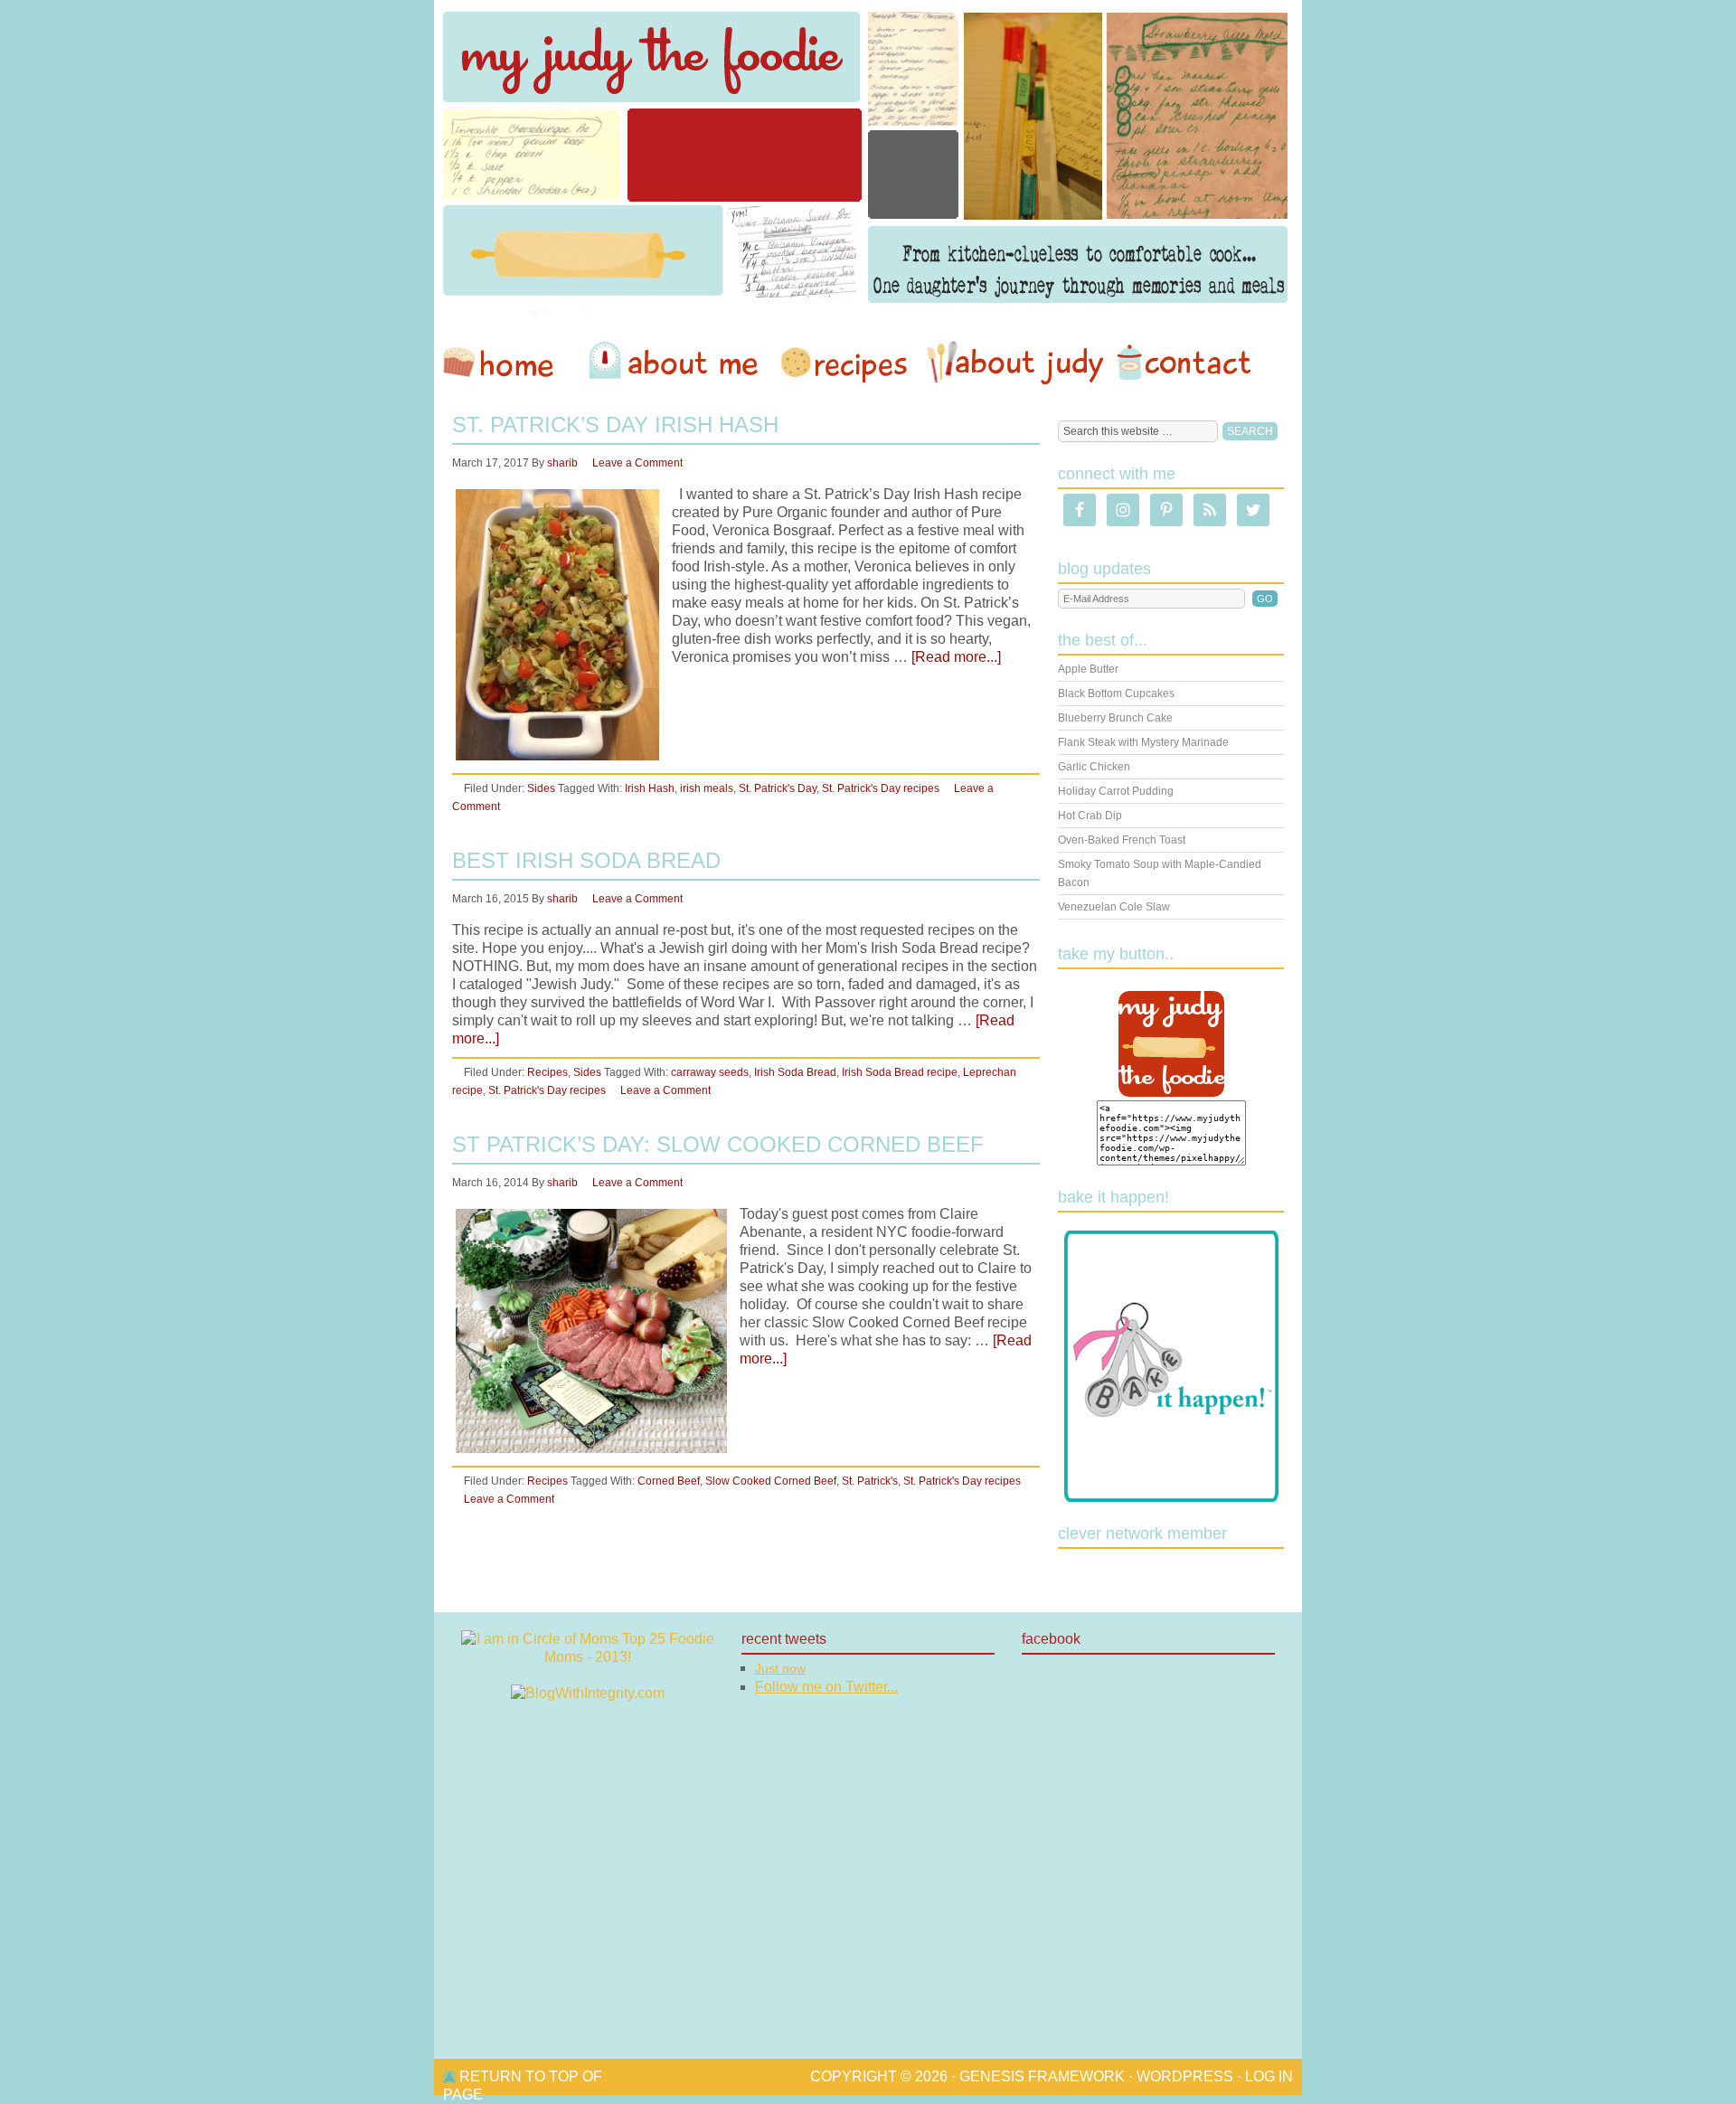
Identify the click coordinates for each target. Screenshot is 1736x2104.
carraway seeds (710, 1072)
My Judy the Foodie (868, 158)
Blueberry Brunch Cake (1115, 718)
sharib (562, 463)
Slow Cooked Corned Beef (771, 1481)
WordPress (1185, 2076)
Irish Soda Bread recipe (900, 1072)
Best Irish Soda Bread (586, 860)
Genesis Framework (1042, 2076)
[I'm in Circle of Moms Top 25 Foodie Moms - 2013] (588, 1657)
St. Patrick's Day (778, 788)
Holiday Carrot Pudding (1116, 791)
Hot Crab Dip (1090, 816)
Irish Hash (650, 788)
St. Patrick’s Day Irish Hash (615, 425)
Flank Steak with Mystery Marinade (1143, 742)
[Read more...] (956, 657)
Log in (1269, 2076)
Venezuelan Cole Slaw (1114, 907)
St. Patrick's (870, 1481)
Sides (541, 788)
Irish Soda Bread (795, 1072)
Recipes (845, 363)
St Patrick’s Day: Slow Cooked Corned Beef (718, 1144)
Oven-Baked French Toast (1122, 840)
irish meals (707, 788)
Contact (1184, 363)
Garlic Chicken (1094, 767)
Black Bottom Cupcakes (1116, 693)
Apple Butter (1088, 669)
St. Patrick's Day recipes (881, 788)
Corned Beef (669, 1481)
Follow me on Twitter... (826, 1687)
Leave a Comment (637, 463)
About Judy (1014, 363)
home (507, 363)
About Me (676, 363)
